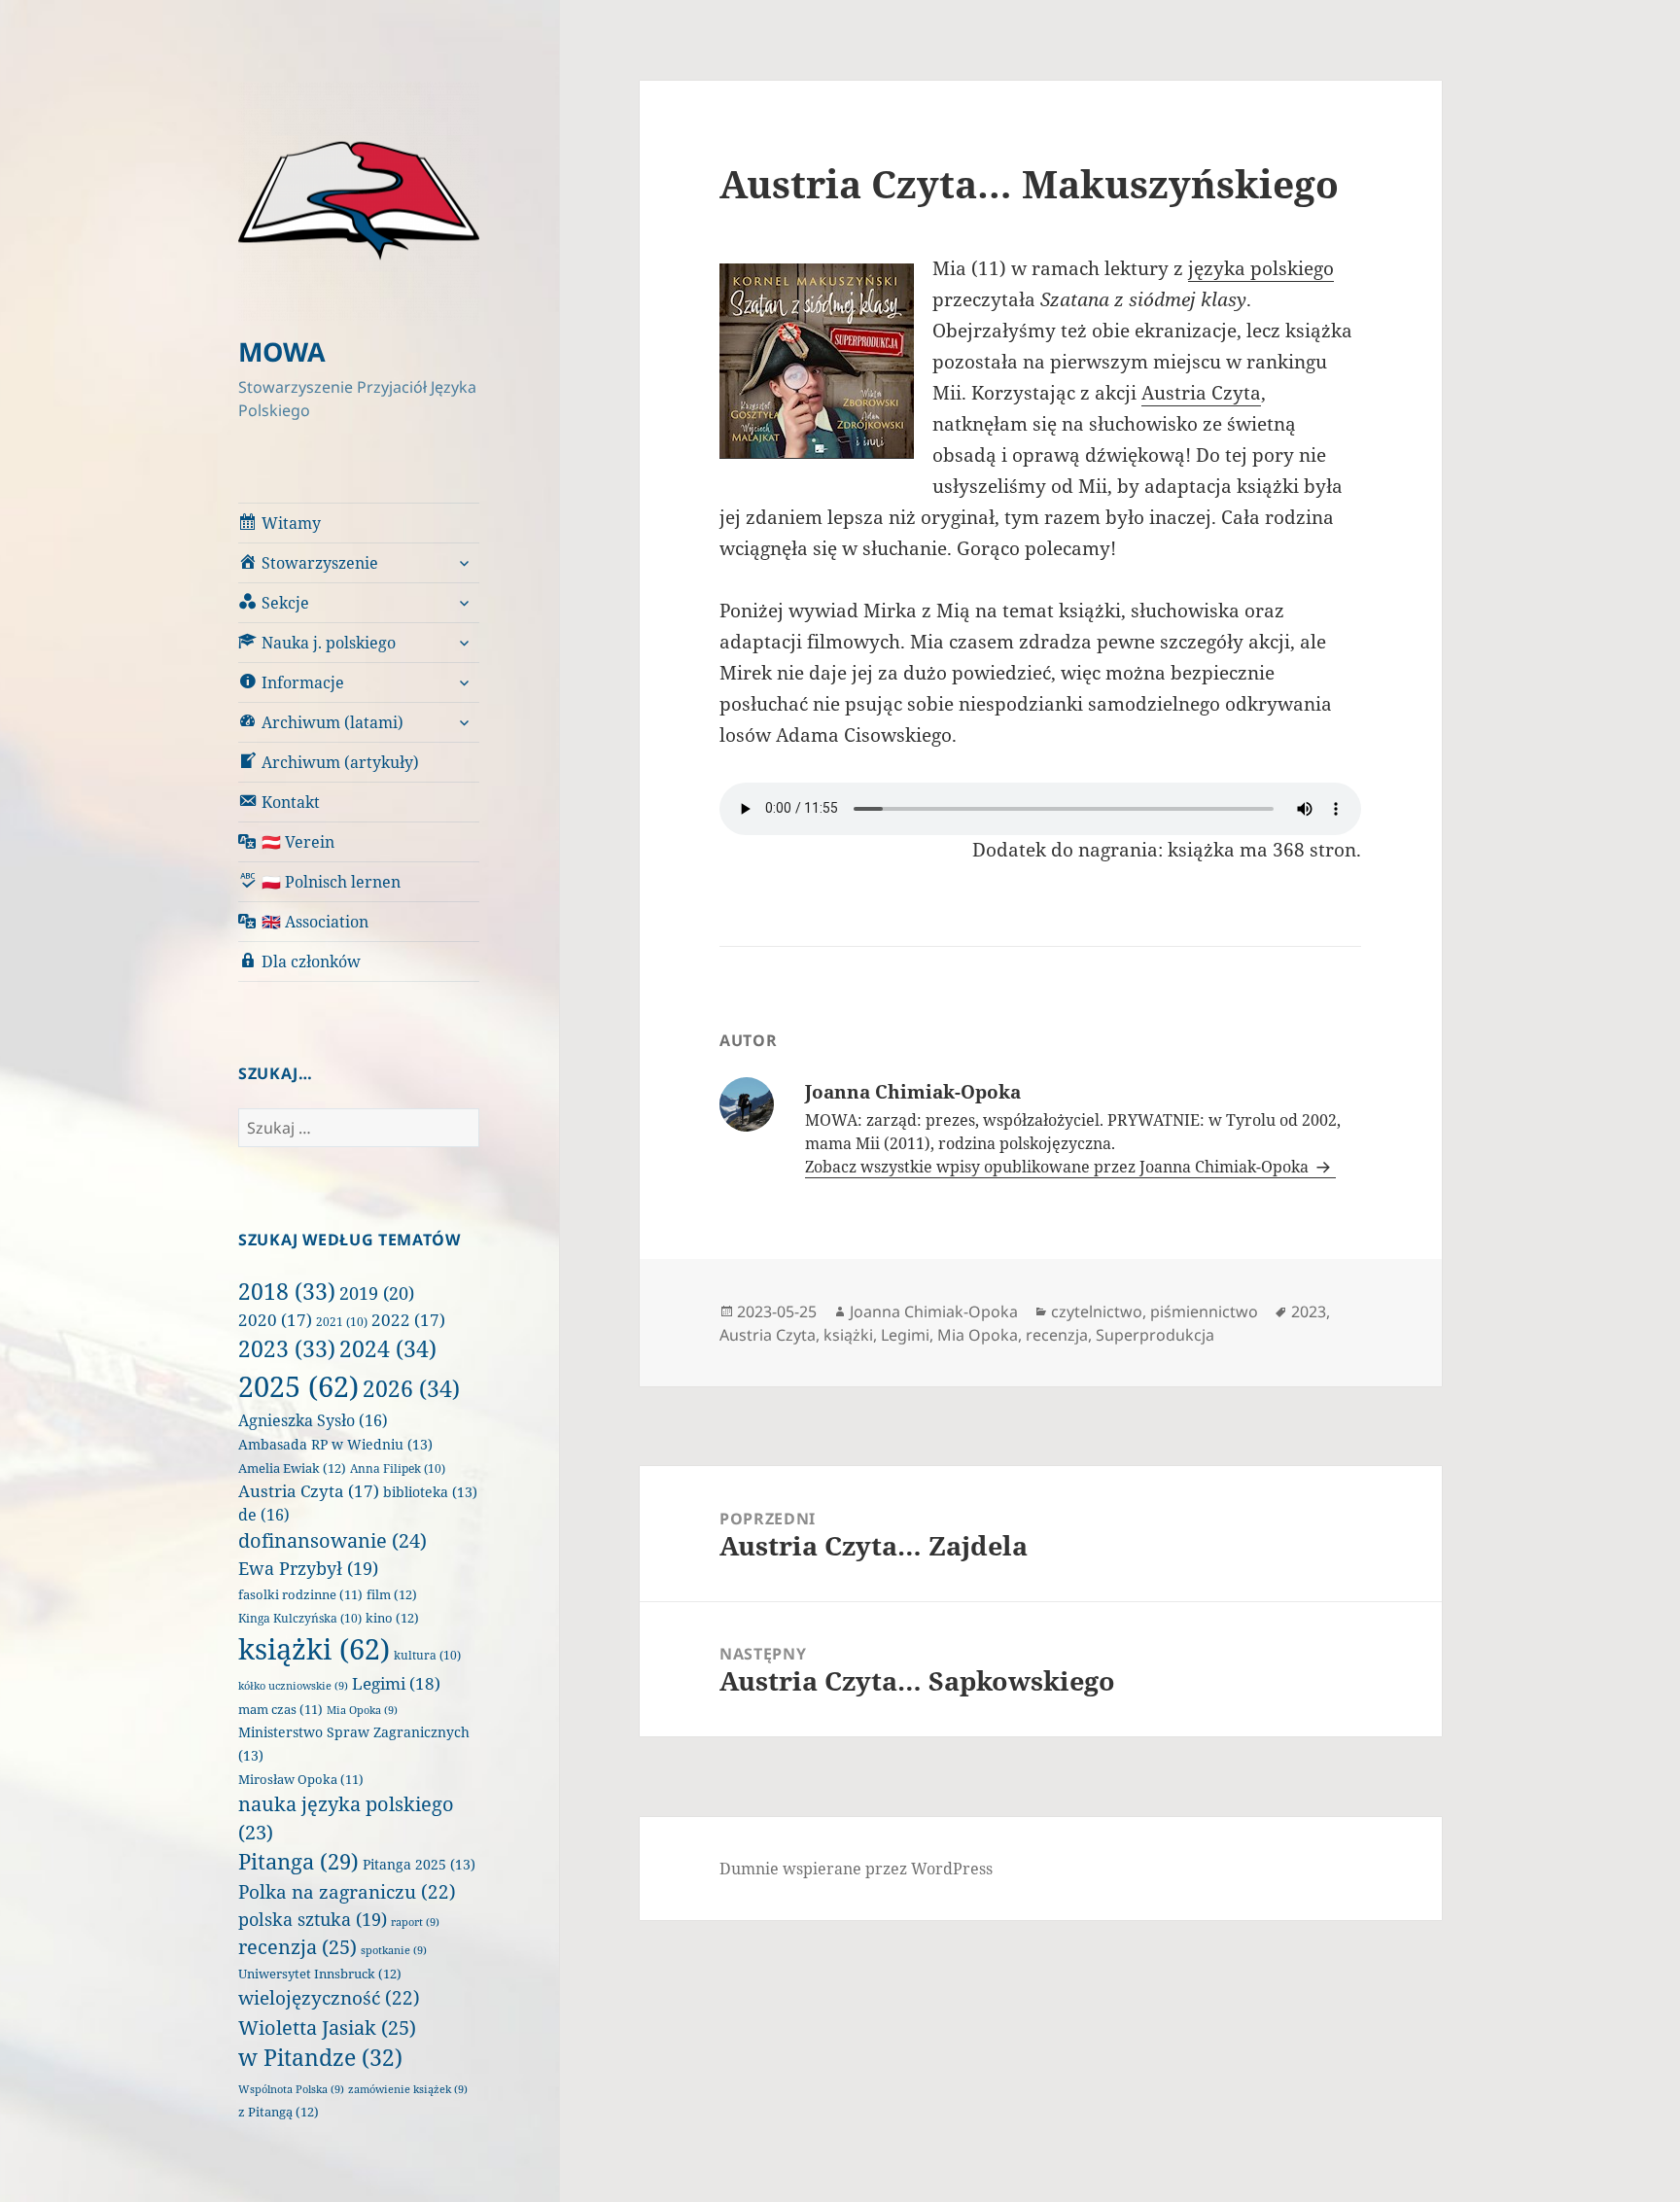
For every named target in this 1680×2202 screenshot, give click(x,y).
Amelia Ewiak (292, 1468)
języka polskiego (1261, 268)
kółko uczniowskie (293, 1686)
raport (415, 1922)
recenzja (297, 1946)
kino (392, 1618)
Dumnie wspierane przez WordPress (856, 1869)
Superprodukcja (1155, 1335)
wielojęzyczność (329, 1998)
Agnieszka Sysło (313, 1420)
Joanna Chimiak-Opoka (934, 1311)
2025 (298, 1386)
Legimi (396, 1683)
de (264, 1515)
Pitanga (298, 1861)
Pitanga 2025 (419, 1864)
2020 (275, 1320)
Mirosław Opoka (301, 1780)
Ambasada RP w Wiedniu (335, 1444)
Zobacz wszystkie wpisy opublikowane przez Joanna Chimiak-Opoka (1059, 1167)
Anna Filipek (398, 1468)
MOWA (282, 351)
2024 (388, 1348)
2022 (408, 1320)
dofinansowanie (332, 1540)
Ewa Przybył (308, 1568)
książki (314, 1649)
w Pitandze (320, 2058)
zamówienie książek (408, 2089)
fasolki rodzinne (300, 1595)
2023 (287, 1348)
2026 (411, 1388)
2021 (342, 1322)
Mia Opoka (362, 1710)
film (392, 1594)
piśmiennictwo (1204, 1311)
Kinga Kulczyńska (300, 1618)
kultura (427, 1655)
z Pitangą (279, 2112)
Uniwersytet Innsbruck (320, 1974)
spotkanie (394, 1950)
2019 (377, 1293)
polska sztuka (313, 1919)
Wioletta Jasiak (327, 2027)
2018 (287, 1291)
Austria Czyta (309, 1491)
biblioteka (430, 1492)
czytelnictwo (1097, 1311)
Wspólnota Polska (291, 2089)
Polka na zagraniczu (347, 1892)
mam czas (280, 1710)
